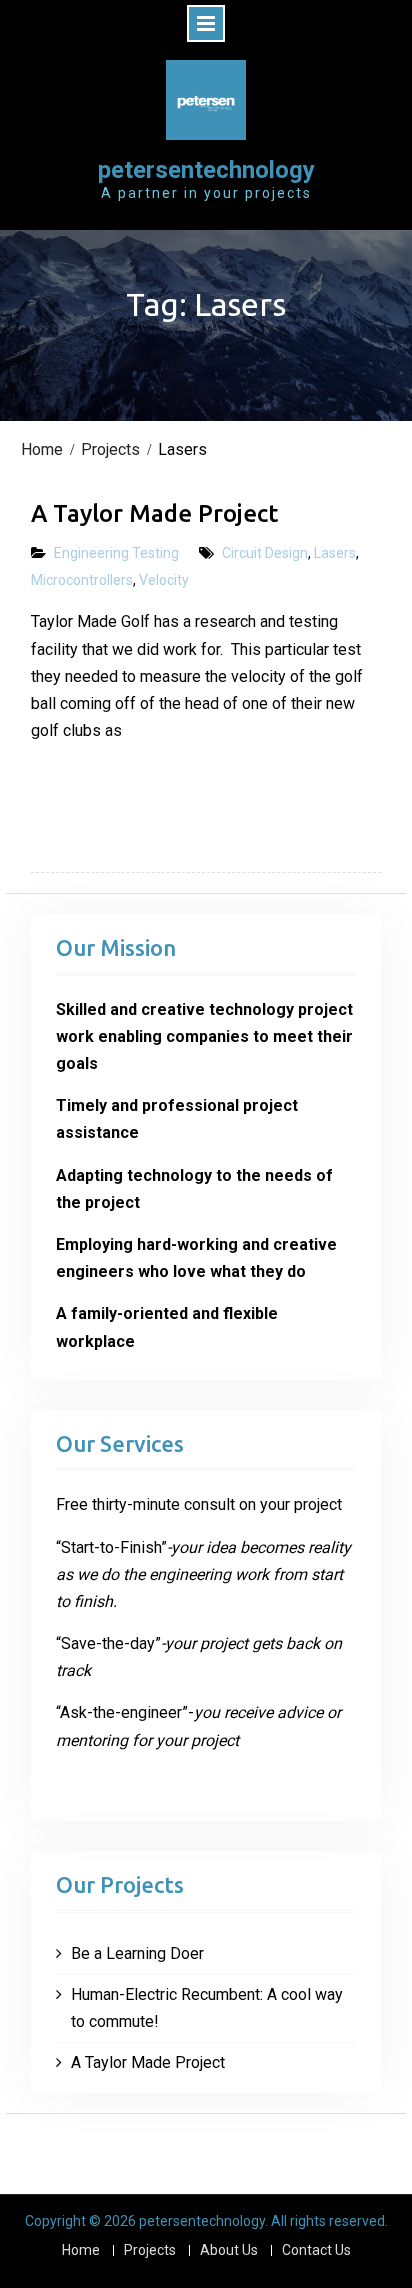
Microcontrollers (82, 580)
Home (81, 2250)
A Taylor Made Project (154, 513)
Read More (94, 792)
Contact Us (316, 2250)
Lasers (335, 553)
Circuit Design (265, 553)
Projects (150, 2250)
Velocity (164, 580)
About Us (229, 2250)
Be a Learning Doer (137, 1953)
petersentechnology (206, 170)
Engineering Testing (116, 553)
